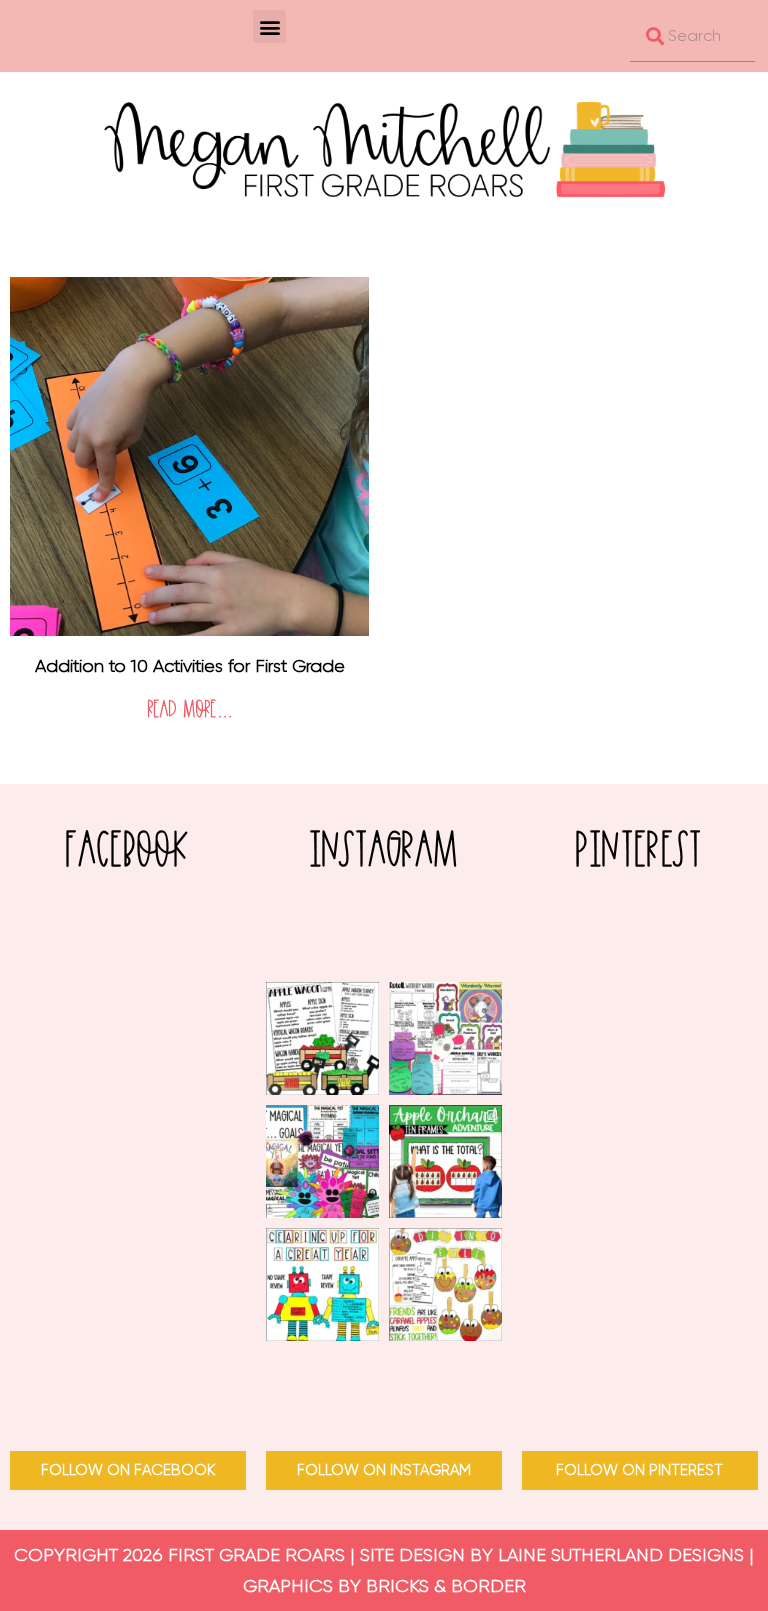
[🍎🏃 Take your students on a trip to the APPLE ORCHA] (445, 1161)
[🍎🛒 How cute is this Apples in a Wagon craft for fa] (322, 1038)
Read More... (190, 710)
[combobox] (692, 36)
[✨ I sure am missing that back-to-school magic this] (322, 1161)
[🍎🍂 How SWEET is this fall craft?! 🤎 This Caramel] (445, 1284)
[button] (269, 26)
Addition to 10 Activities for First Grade (190, 666)
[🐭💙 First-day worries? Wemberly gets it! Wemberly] (445, 1038)
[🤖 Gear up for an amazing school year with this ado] (322, 1284)
